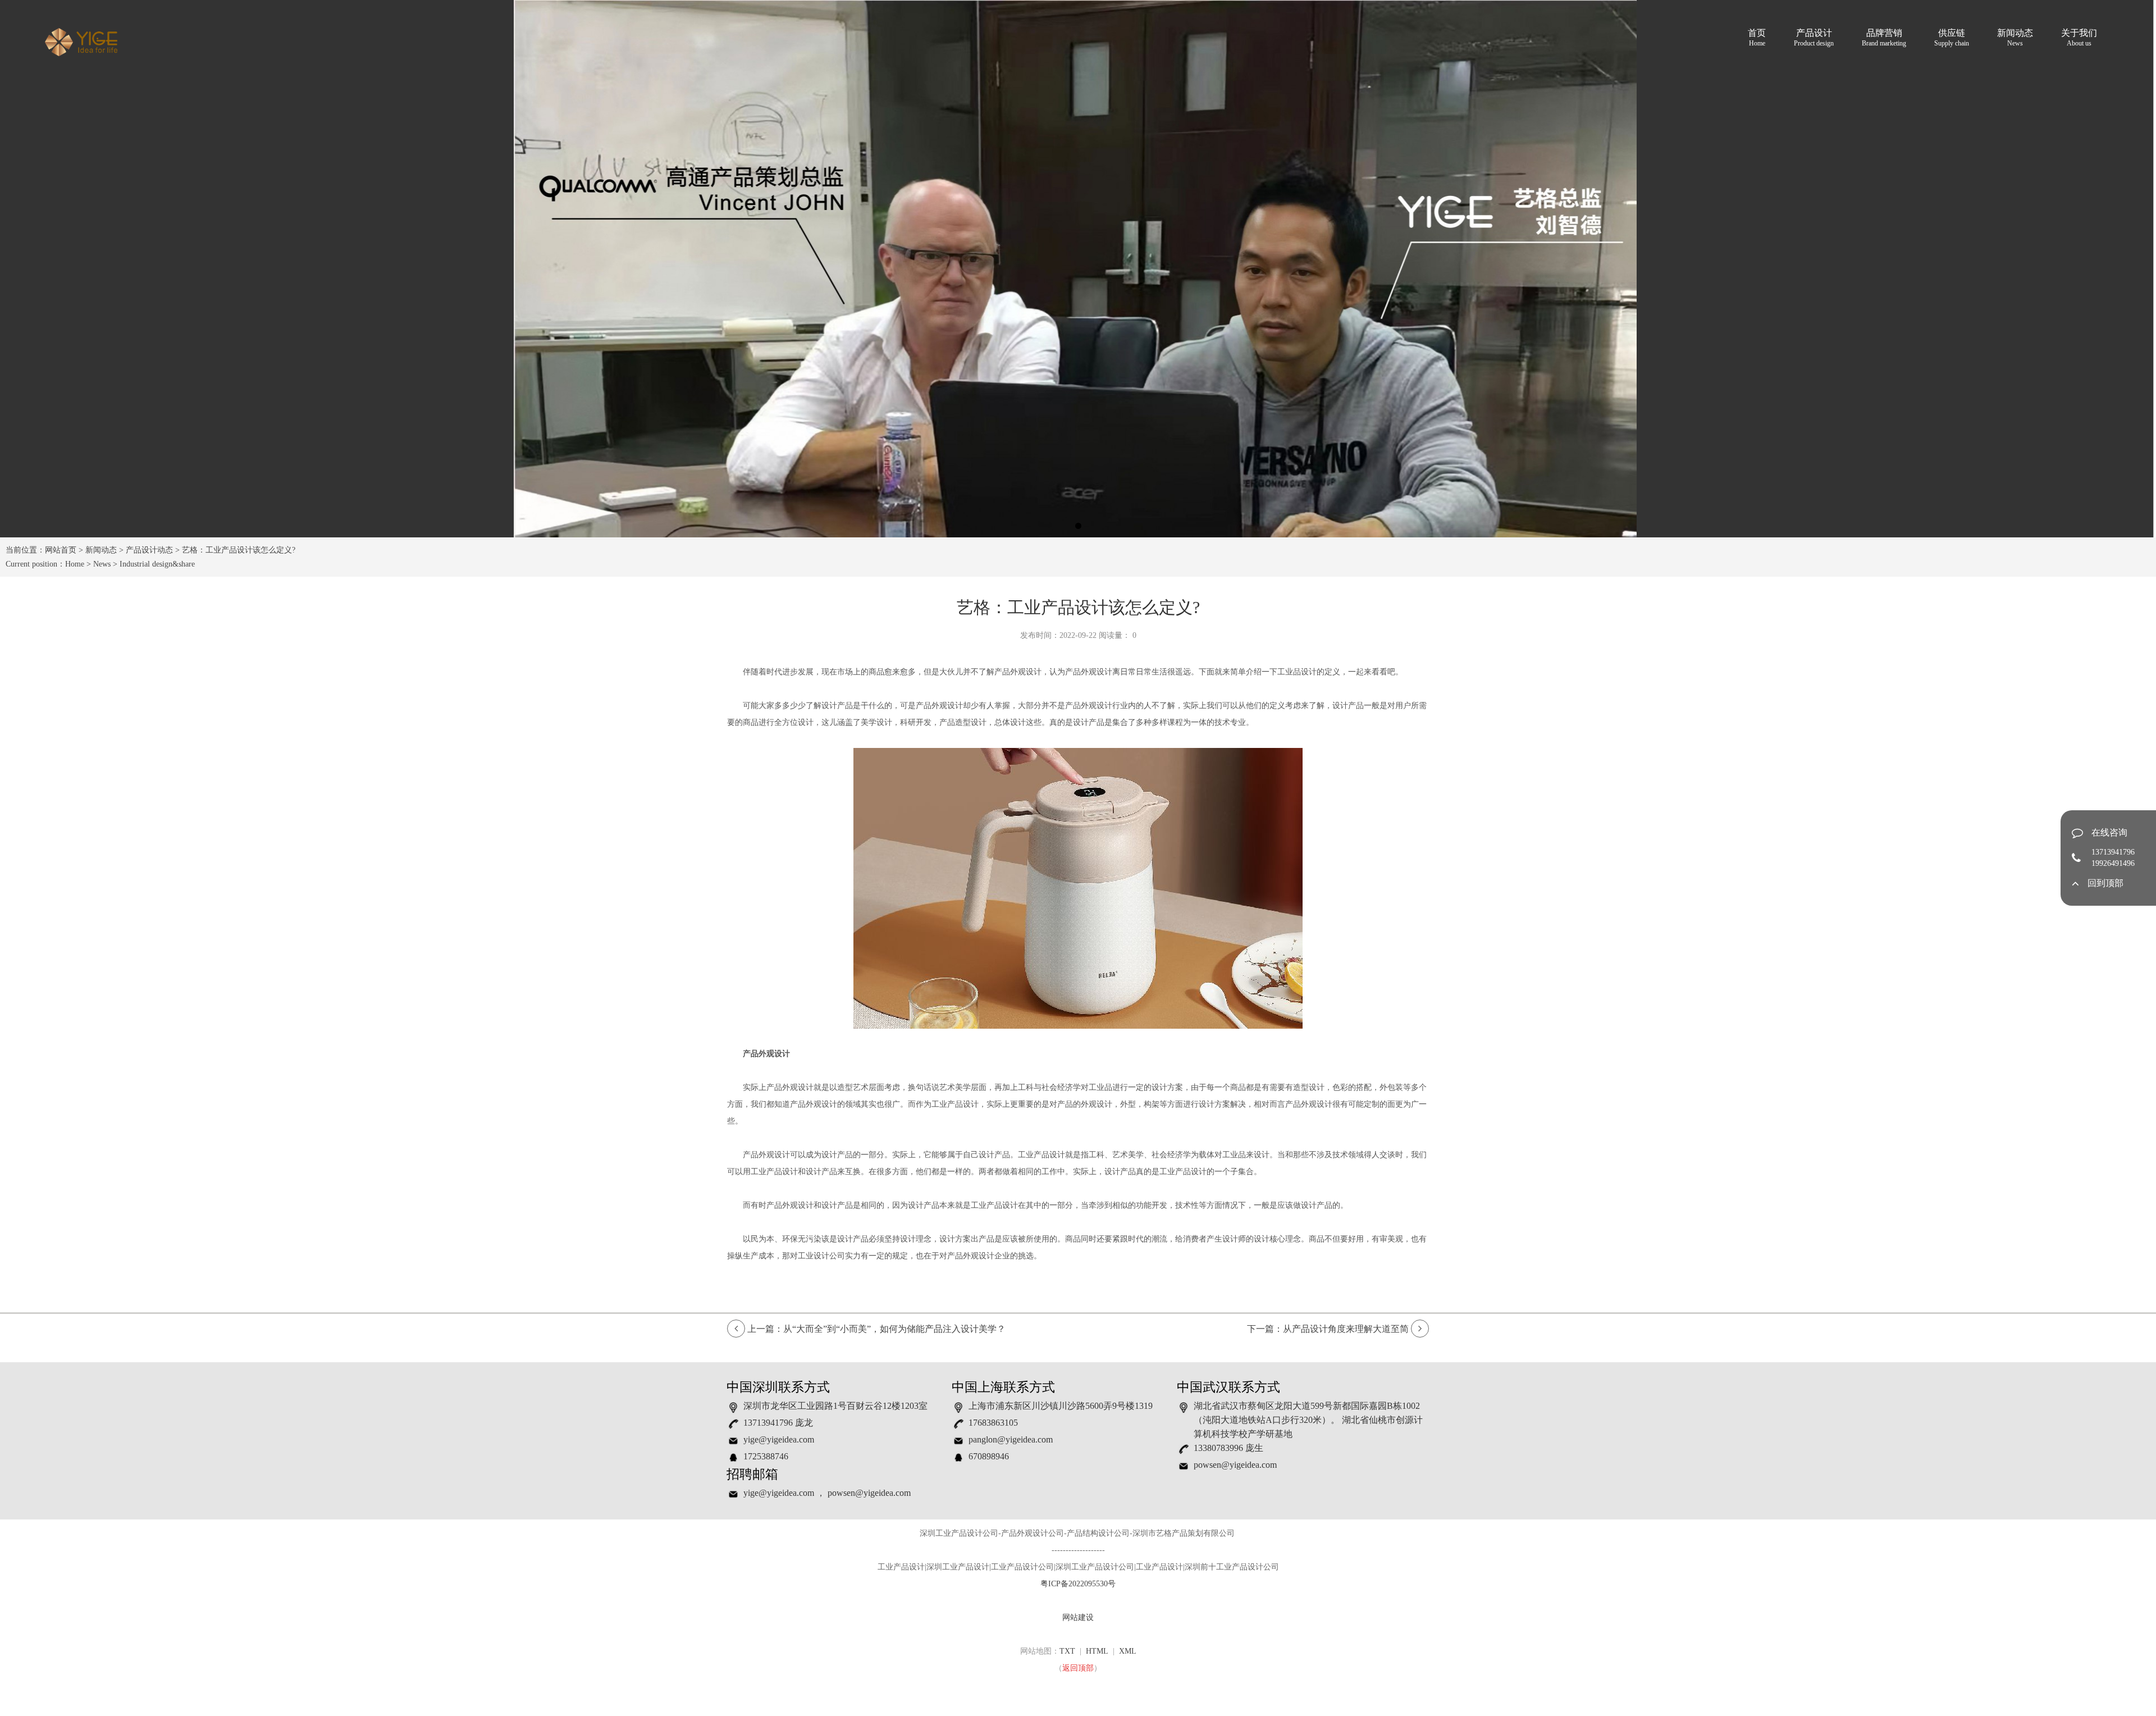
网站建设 (1078, 1617)
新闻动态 (2015, 38)
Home (75, 564)
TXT (1067, 1651)
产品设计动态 (149, 550)
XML (1128, 1651)
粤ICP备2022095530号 (1078, 1584)
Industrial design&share (157, 564)
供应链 (1952, 38)
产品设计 (1814, 38)
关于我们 (2079, 38)
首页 (1757, 38)
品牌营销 (1884, 38)
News (102, 564)
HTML (1097, 1651)
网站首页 (61, 550)
